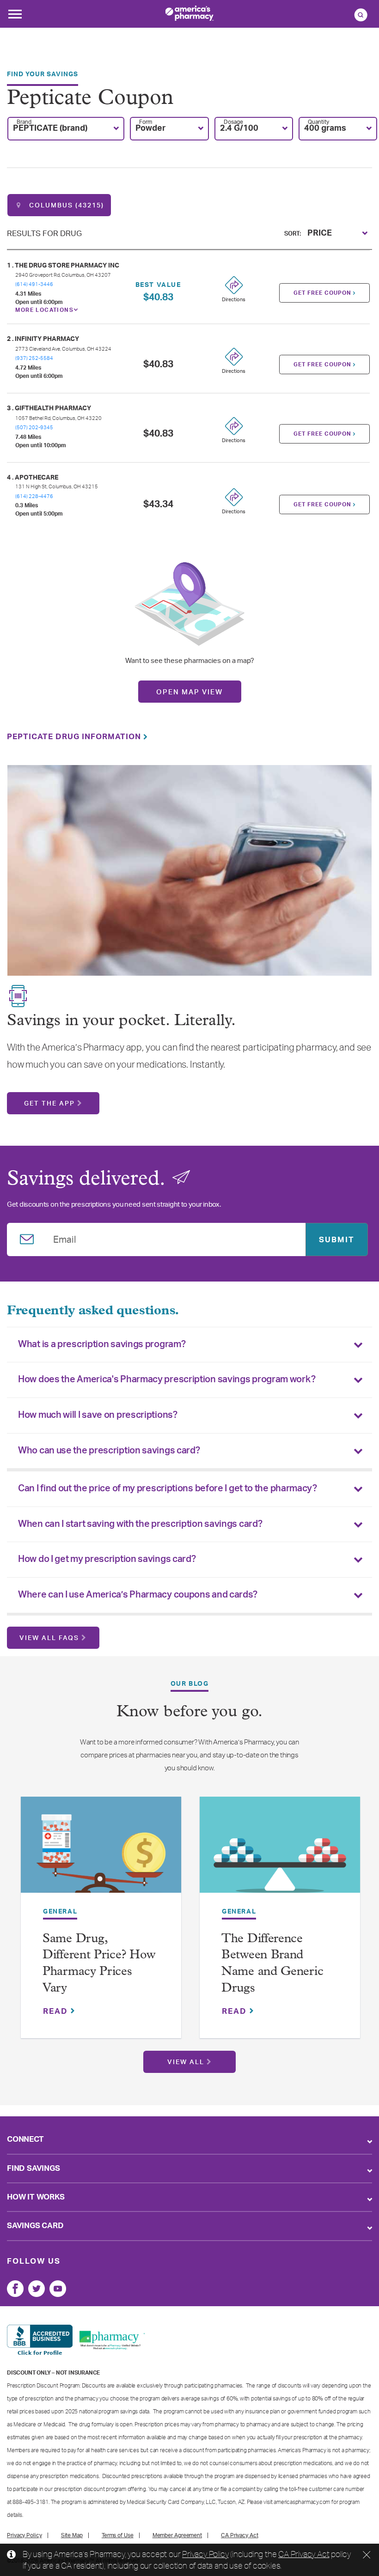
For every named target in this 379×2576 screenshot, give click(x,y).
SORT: (293, 234)
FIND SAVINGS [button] (34, 2168)
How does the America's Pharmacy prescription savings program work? (167, 1379)
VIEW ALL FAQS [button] (49, 1638)
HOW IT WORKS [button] (36, 2197)
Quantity (318, 122)
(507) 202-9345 (34, 428)
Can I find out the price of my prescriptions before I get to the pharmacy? (168, 1488)
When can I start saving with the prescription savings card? (140, 1524)
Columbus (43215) (65, 206)
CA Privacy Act (304, 2554)
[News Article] (101, 1850)
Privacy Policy (205, 2554)
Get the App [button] (49, 1104)
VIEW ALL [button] (186, 2062)
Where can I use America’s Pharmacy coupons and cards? (138, 1595)
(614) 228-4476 (34, 496)
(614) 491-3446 (34, 284)
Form (146, 122)
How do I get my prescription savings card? (107, 1559)
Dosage (233, 122)
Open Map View (189, 692)
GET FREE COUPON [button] (323, 293)
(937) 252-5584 (34, 358)
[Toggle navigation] (15, 17)
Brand (24, 122)
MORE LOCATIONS (44, 310)
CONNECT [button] (25, 2139)
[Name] (15, 2289)
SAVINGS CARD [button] (35, 2226)
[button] (66, 129)
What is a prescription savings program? (102, 1344)
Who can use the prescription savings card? (109, 1451)
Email (65, 1238)
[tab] (189, 1345)
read (57, 2011)
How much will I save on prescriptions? (98, 1415)
